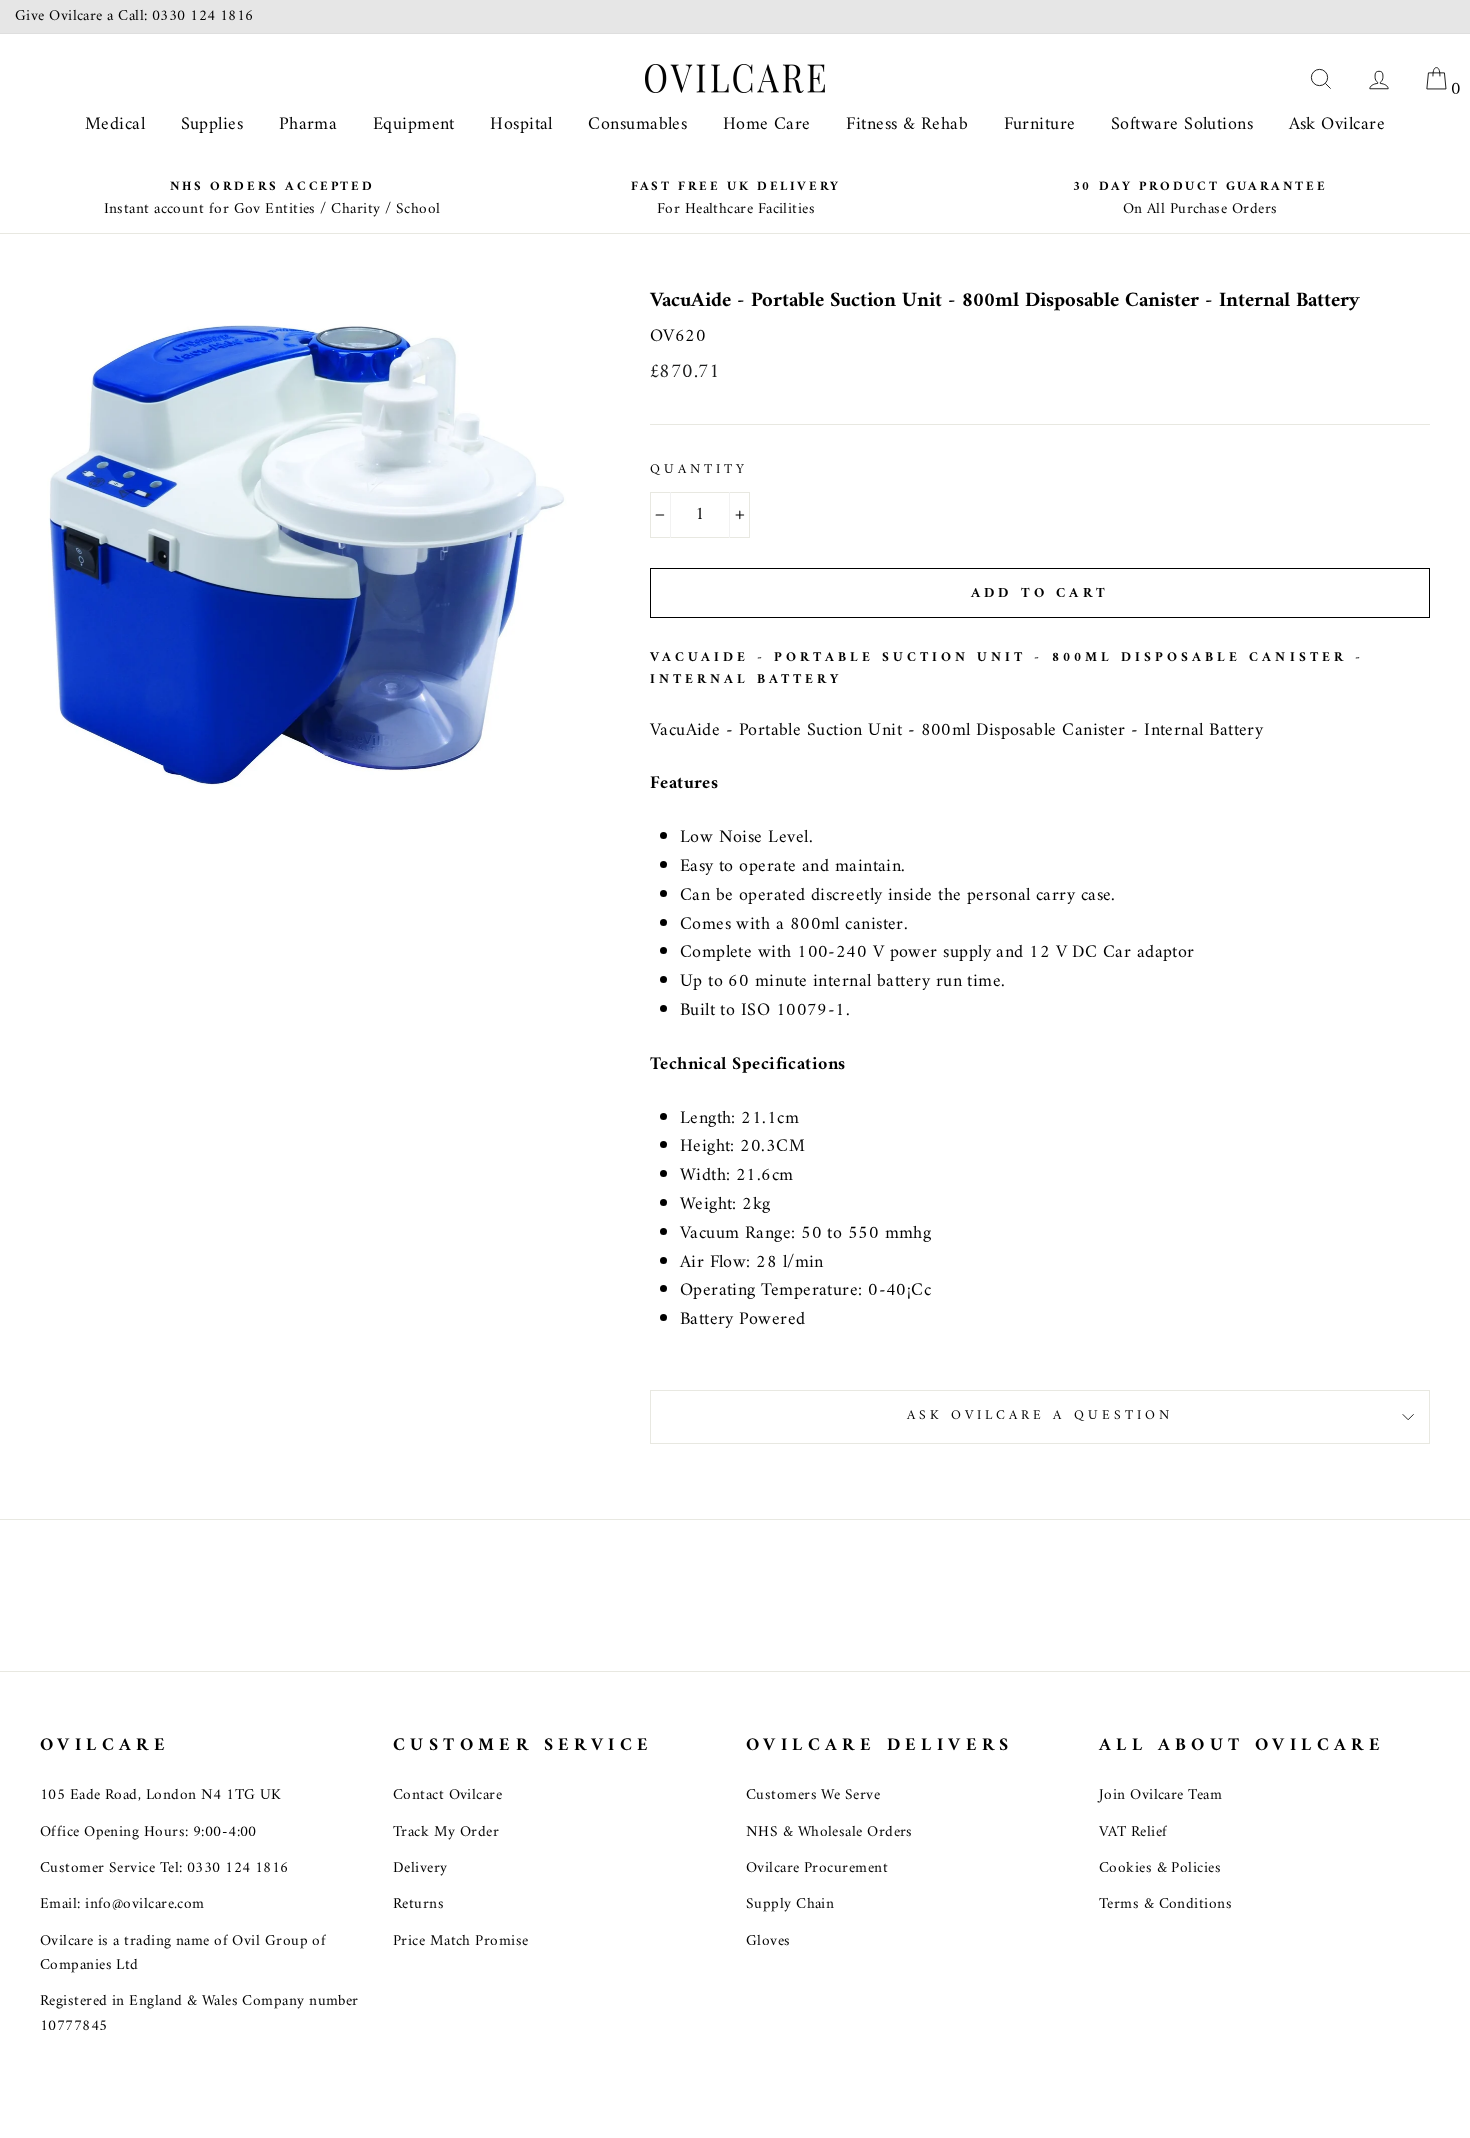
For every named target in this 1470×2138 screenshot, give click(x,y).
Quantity (699, 471)
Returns (418, 1904)
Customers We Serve (813, 1795)
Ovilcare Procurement (817, 1868)
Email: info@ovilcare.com (122, 1904)
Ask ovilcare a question (1040, 1416)
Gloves (768, 1941)
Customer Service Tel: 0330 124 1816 (164, 1868)
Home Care (767, 124)
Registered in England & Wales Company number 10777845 (199, 2013)
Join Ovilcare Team (1160, 1795)
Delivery (420, 1868)
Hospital (521, 124)
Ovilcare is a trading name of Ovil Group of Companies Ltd (183, 1953)
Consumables (637, 124)
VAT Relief (1133, 1832)
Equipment (414, 124)
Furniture (1040, 124)
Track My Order (446, 1832)
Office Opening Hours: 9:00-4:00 (148, 1832)
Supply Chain (790, 1904)
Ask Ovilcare (1337, 124)
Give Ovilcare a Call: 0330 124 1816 (134, 16)
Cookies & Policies (1160, 1868)
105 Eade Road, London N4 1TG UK (161, 1795)
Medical (115, 124)
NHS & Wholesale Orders (829, 1832)
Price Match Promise (461, 1941)
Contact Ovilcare (447, 1795)
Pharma (308, 124)
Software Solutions (1182, 124)
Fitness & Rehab (907, 124)
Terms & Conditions (1165, 1904)
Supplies (212, 124)
